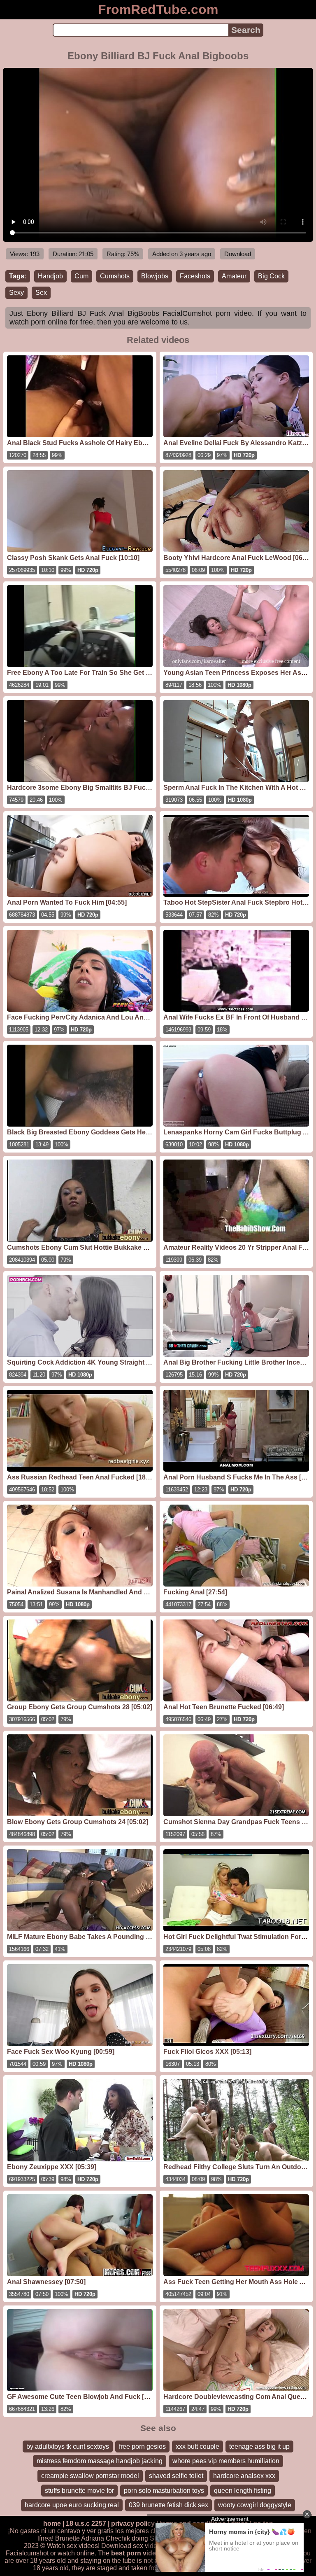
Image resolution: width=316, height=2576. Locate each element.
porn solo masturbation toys (164, 2491)
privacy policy (133, 2523)
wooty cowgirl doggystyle (255, 2505)
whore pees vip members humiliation (226, 2461)
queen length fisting (243, 2491)
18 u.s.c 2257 (86, 2523)
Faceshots (195, 276)
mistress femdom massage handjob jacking (100, 2461)
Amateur (234, 276)
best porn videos (137, 2553)
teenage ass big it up (259, 2446)
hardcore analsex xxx (244, 2476)
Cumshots (115, 276)
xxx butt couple (197, 2446)
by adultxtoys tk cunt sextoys (68, 2446)
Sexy (16, 293)
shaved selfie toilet (176, 2476)
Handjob (50, 276)
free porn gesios (142, 2446)
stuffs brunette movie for (79, 2491)
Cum (81, 276)
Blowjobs (155, 276)
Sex (41, 293)
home (52, 2523)
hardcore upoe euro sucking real (72, 2505)
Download (238, 254)
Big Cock (271, 276)
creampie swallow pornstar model (90, 2476)
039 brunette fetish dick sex (168, 2505)
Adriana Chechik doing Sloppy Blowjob (138, 2538)
